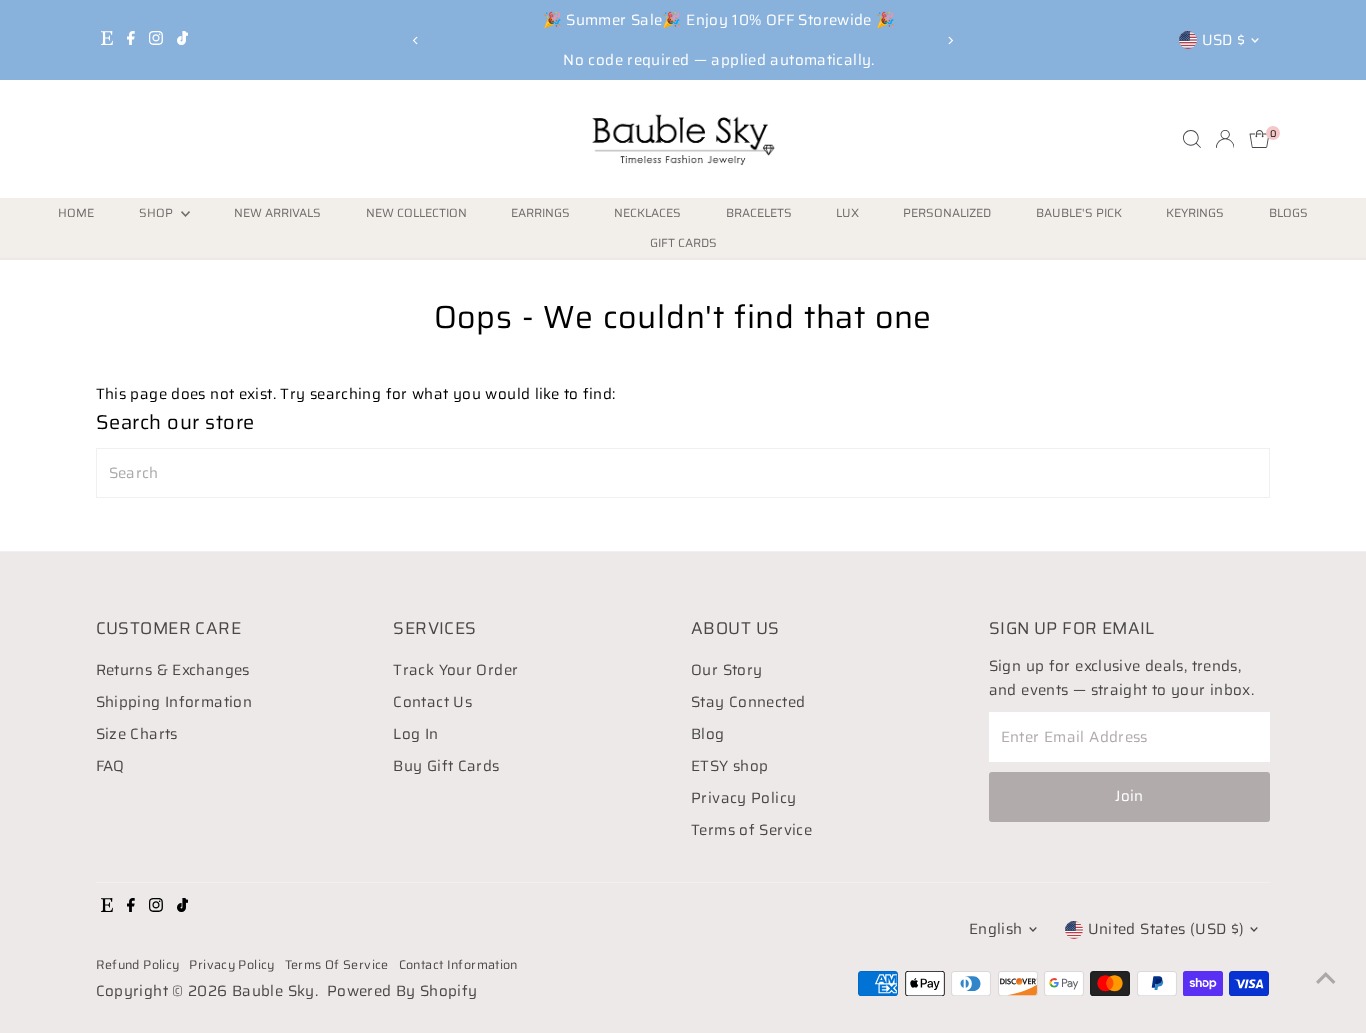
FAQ (110, 766)
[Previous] (415, 40)
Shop (157, 212)
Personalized (947, 212)
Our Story (726, 670)
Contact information (458, 964)
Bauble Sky (273, 991)
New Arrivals (277, 212)
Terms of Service (751, 830)
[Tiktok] (182, 40)
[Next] (950, 40)
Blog (708, 734)
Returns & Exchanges (173, 670)
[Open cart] (1259, 139)
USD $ (1224, 40)
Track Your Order (455, 670)
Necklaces (647, 212)
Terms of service (337, 964)
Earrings (540, 212)
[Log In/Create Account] (1225, 139)
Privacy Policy (743, 798)
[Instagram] (156, 40)
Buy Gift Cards (446, 766)
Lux (847, 212)
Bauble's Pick (1079, 212)
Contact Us (432, 702)
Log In (415, 734)
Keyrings (1195, 212)
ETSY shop (729, 766)
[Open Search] (1192, 139)
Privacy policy (231, 964)
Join (1129, 796)
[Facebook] (131, 40)
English (996, 929)
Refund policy (138, 964)
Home (76, 212)
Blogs (1288, 212)
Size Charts (137, 734)
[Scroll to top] (1326, 978)
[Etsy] (107, 40)
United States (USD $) (1166, 929)
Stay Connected (748, 702)
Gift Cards (683, 242)
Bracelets (759, 212)
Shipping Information (174, 702)
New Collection (416, 212)
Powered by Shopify (402, 991)
